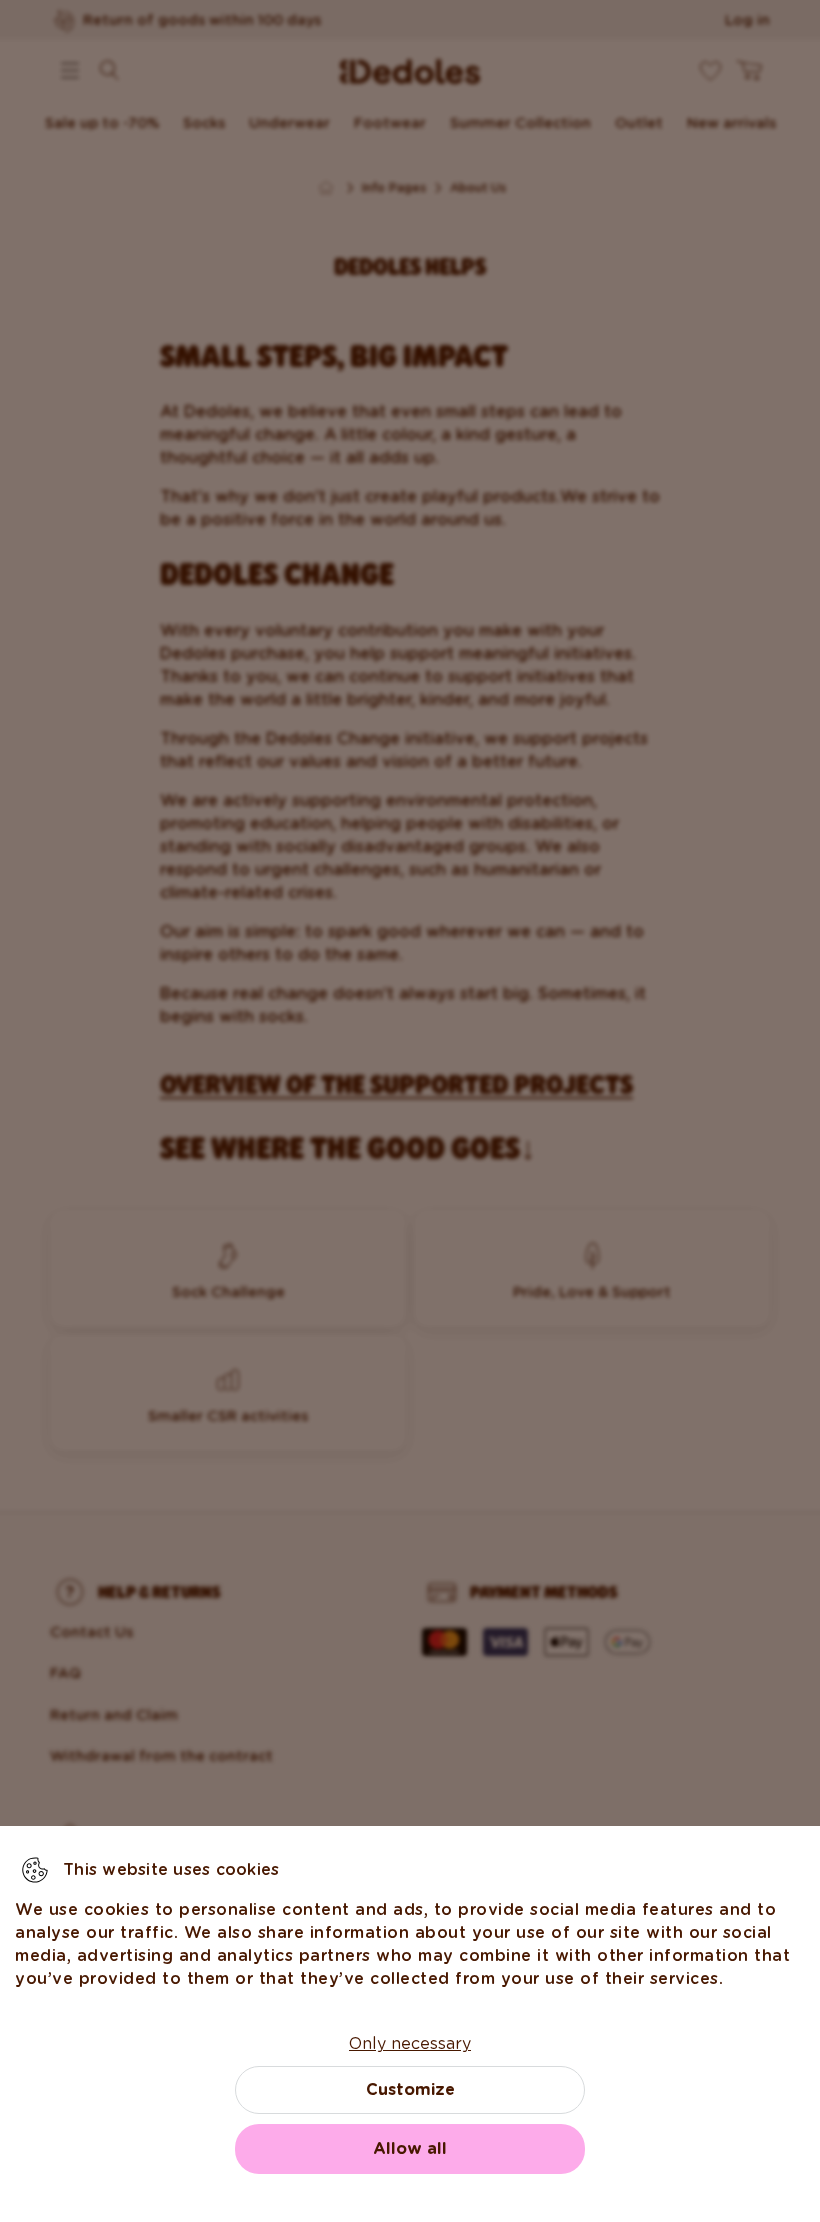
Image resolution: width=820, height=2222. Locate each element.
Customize (410, 2089)
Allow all (410, 2148)
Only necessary (410, 2043)
